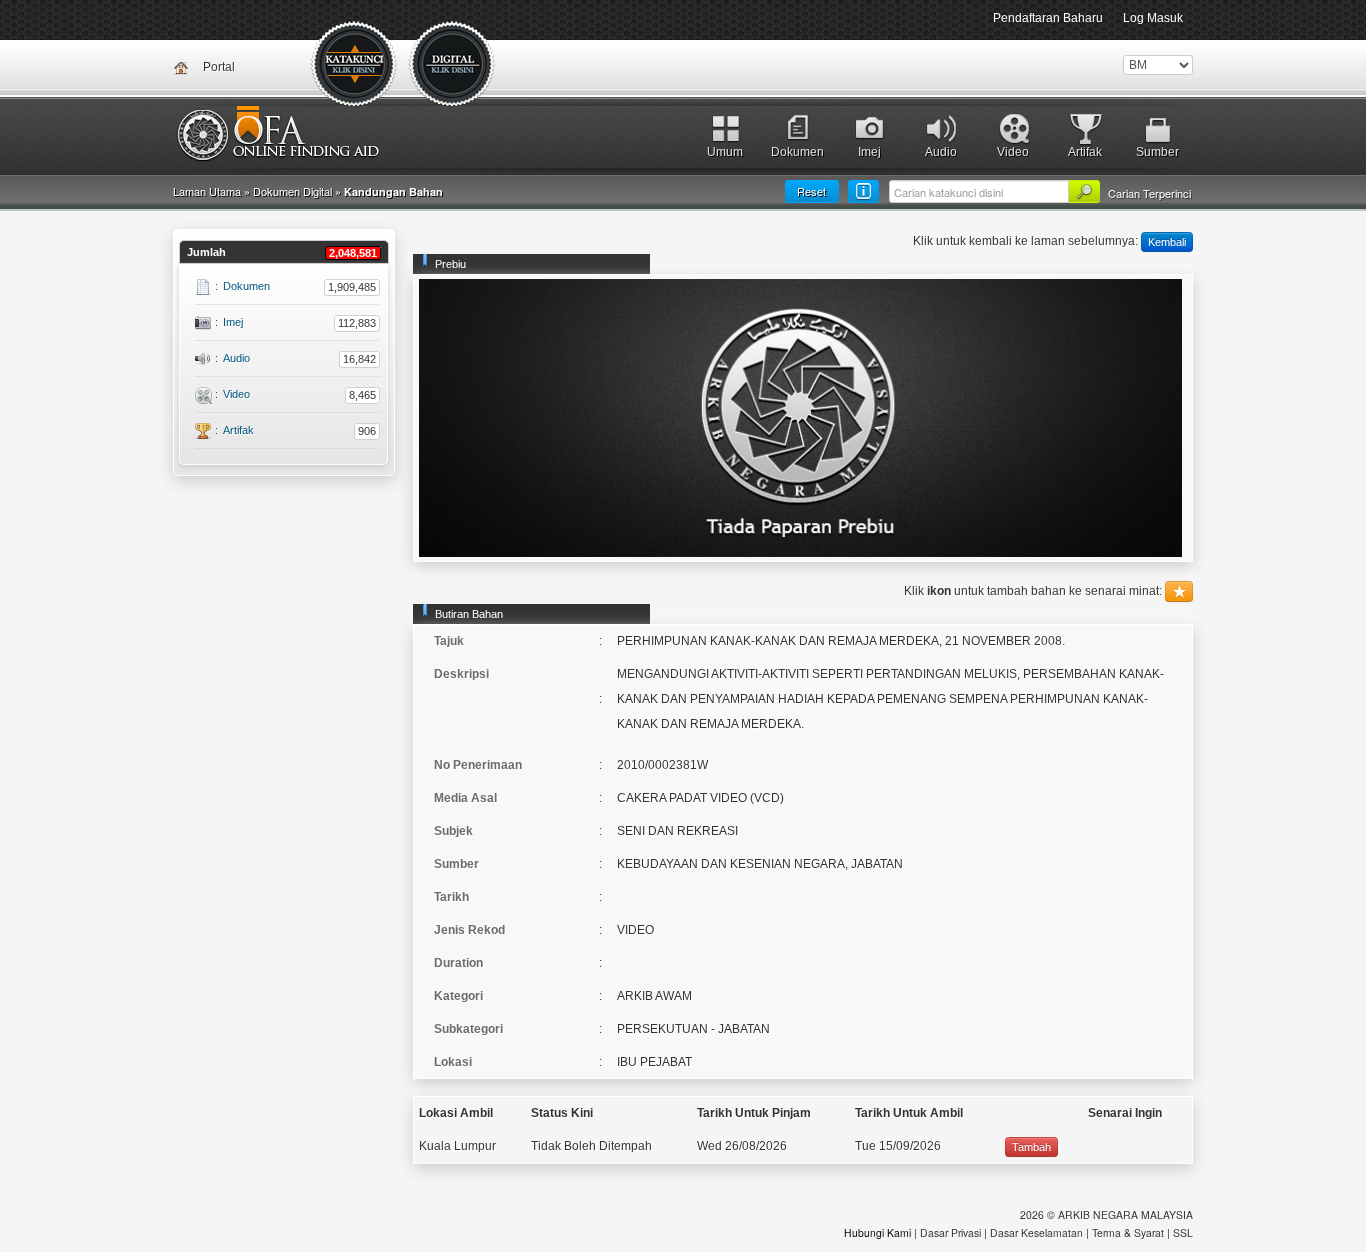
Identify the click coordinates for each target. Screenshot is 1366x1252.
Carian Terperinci (1149, 193)
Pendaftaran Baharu (1048, 18)
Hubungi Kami (877, 1232)
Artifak (1085, 152)
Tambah (1031, 1147)
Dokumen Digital (453, 65)
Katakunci (355, 65)
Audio (941, 152)
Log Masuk (1153, 18)
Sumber (1157, 152)
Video (1013, 152)
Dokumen (797, 152)
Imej (869, 152)
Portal (219, 67)
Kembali (1167, 242)
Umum (725, 152)
